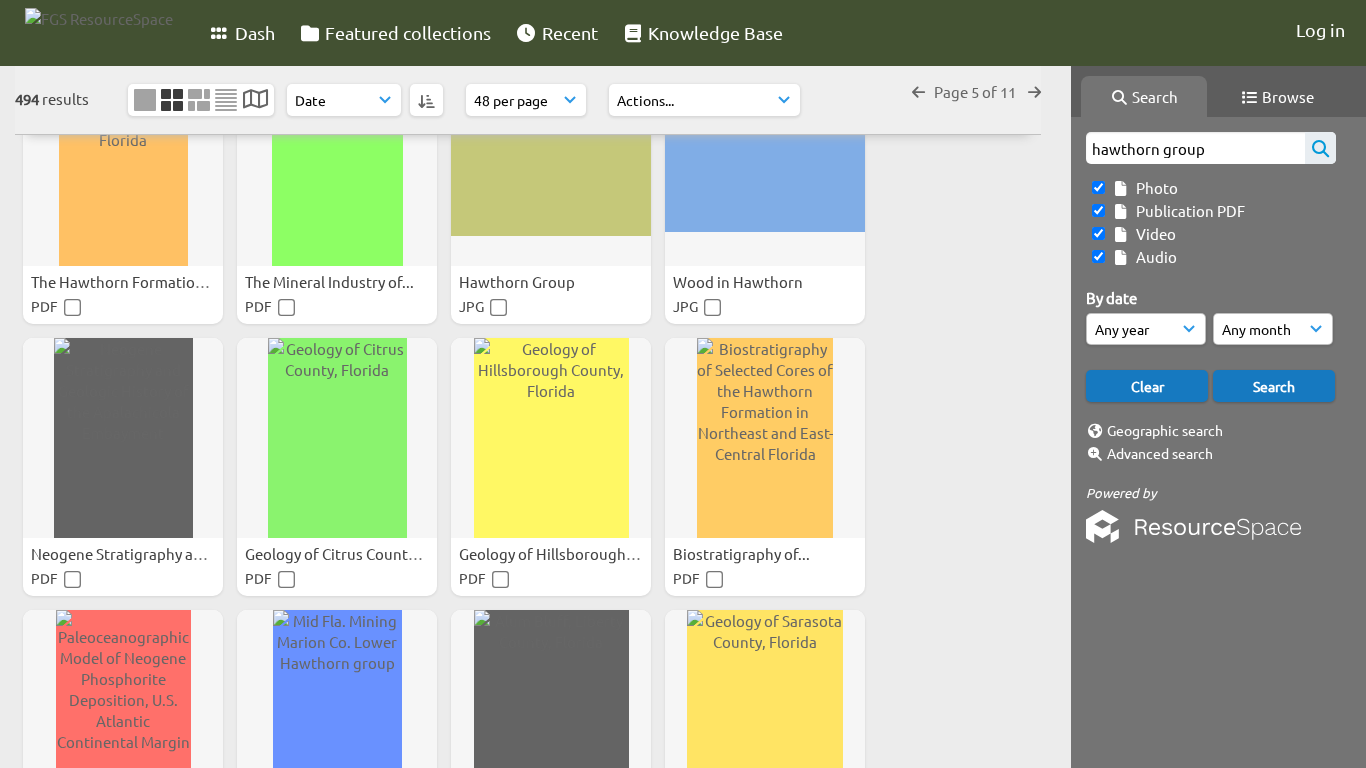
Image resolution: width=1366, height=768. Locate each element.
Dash (253, 32)
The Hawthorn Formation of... (133, 281)
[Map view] (255, 100)
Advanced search (1160, 453)
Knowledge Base (713, 32)
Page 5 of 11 (976, 91)
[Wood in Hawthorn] (765, 166)
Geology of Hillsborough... (550, 553)
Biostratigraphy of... (743, 553)
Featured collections (406, 32)
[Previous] (918, 91)
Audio (1153, 256)
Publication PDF (1187, 210)
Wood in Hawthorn (739, 281)
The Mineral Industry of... (331, 281)
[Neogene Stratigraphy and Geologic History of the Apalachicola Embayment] (123, 438)
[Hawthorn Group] (551, 166)
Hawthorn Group (518, 281)
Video (1153, 233)
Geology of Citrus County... (337, 553)
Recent (568, 32)
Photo (1154, 187)
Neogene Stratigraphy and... (128, 553)
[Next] (1034, 91)
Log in (1320, 29)
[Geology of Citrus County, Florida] (337, 438)
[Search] (1320, 148)
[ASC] (426, 100)
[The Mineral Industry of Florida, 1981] (337, 166)
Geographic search (1165, 430)
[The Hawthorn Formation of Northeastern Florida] (123, 166)
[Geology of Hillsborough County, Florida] (551, 438)
